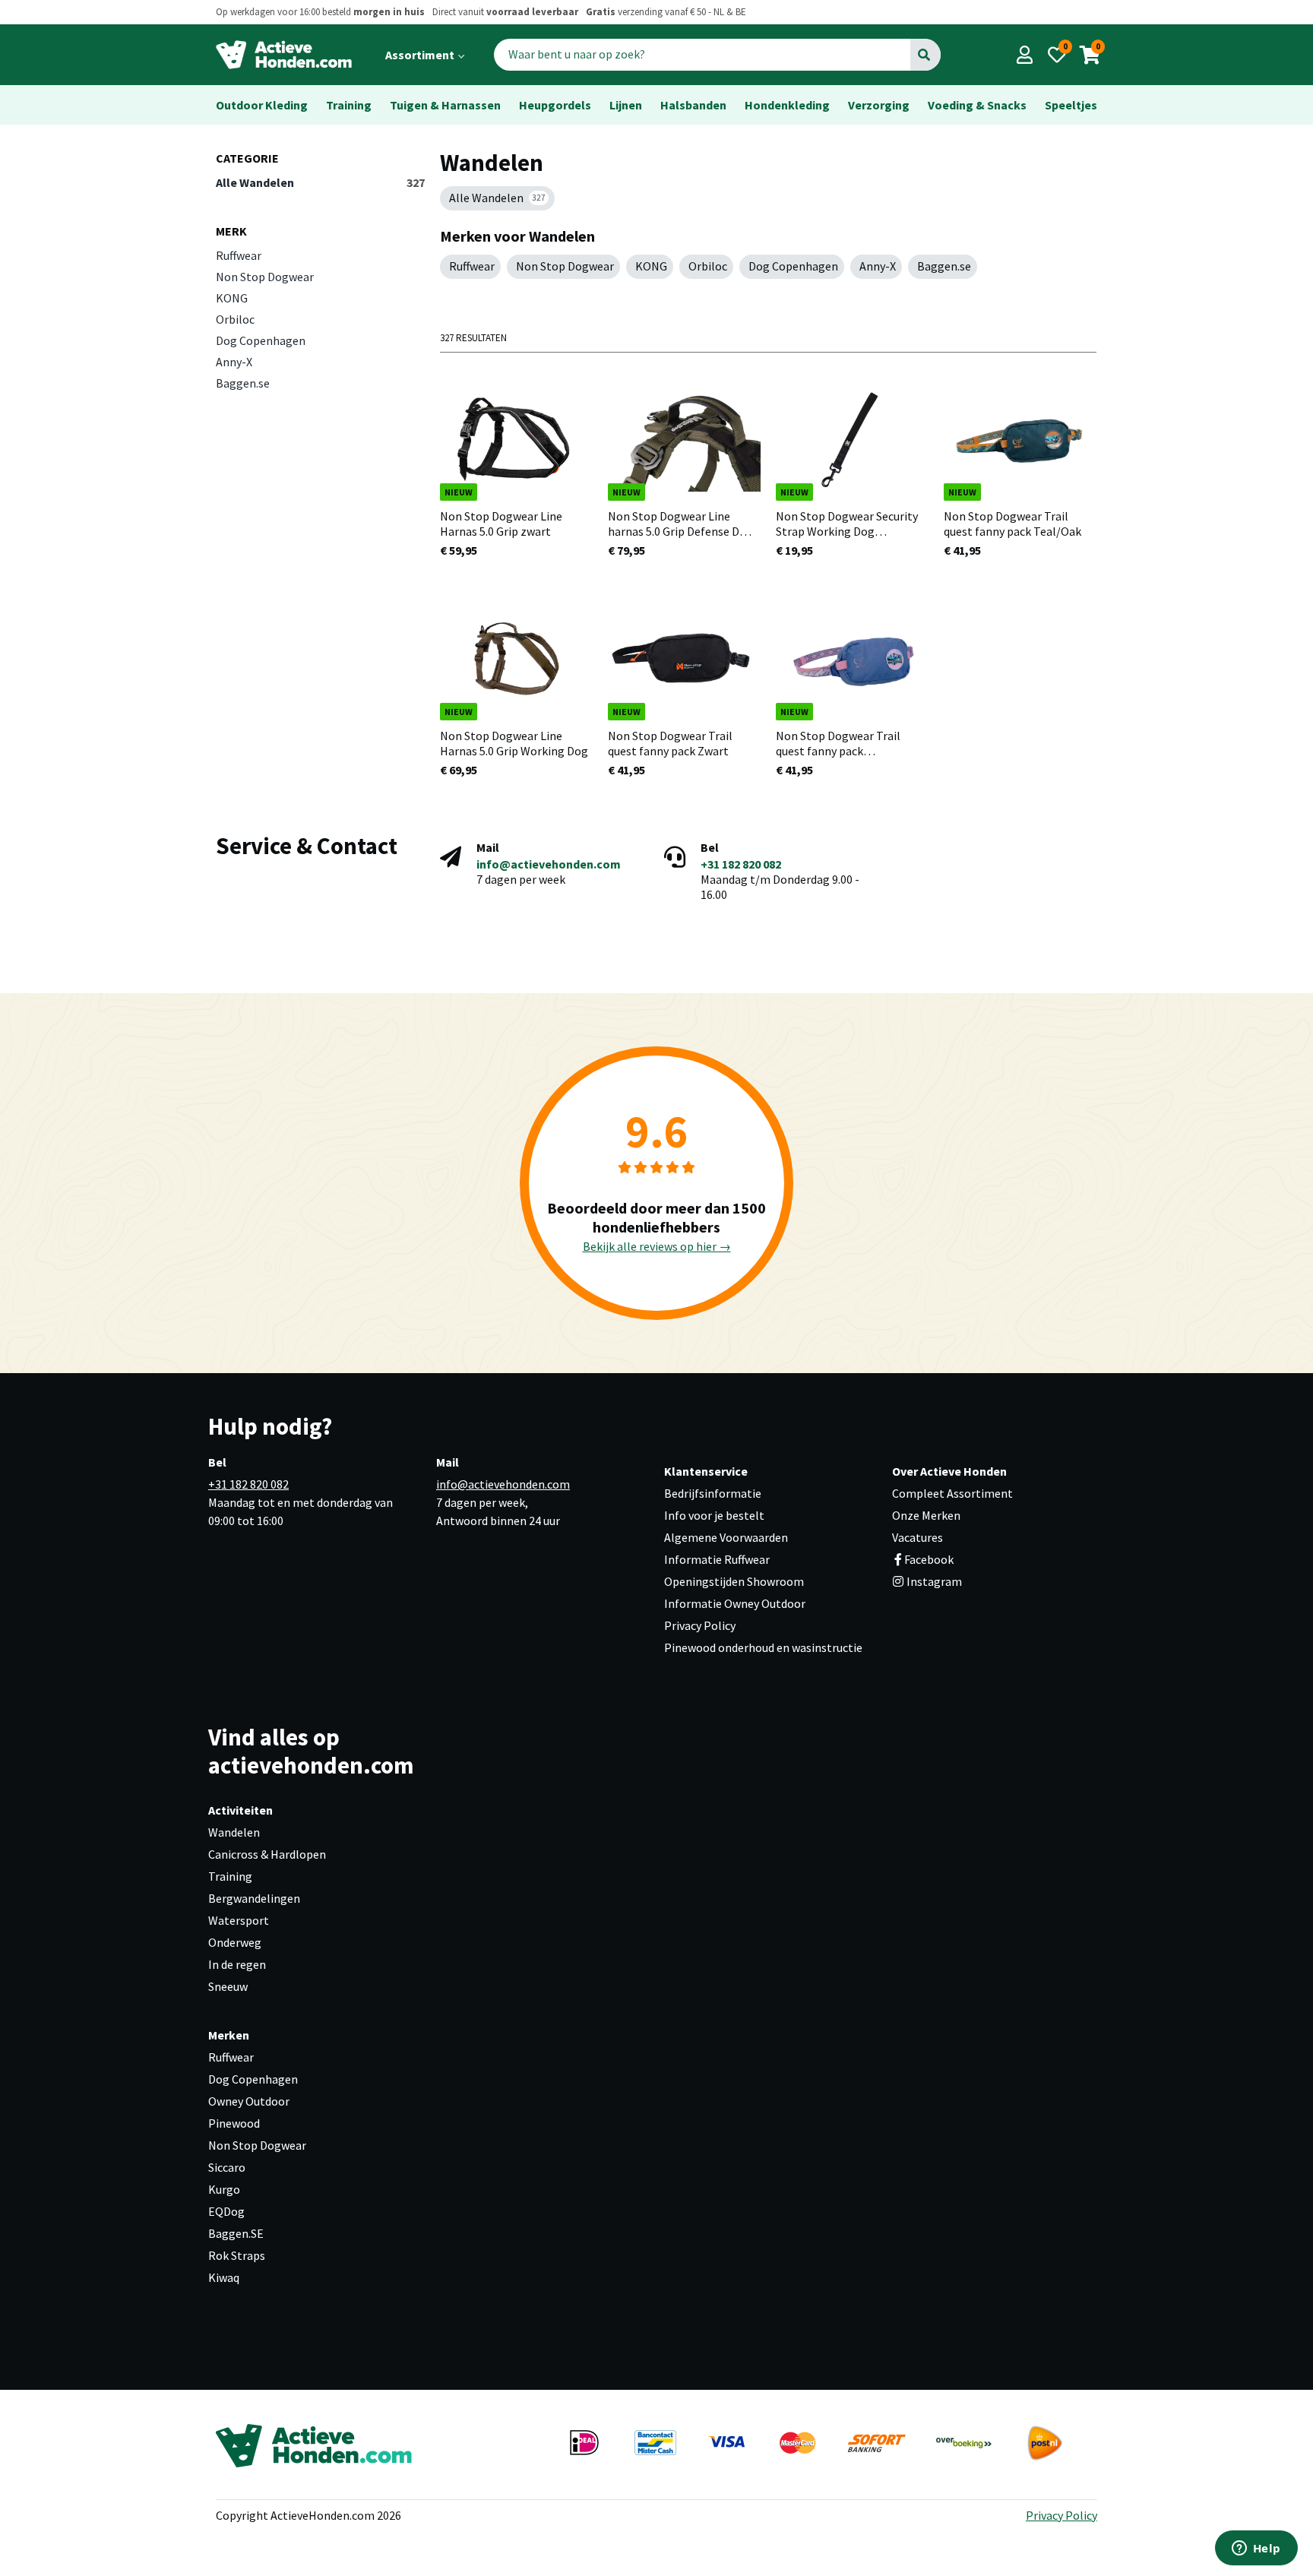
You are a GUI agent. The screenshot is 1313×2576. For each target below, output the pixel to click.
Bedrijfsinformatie (713, 1493)
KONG (232, 298)
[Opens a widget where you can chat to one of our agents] (1256, 2549)
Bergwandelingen (254, 1898)
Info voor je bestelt (714, 1515)
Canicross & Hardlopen (267, 1854)
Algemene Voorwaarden (726, 1537)
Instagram (933, 1581)
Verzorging (879, 105)
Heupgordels (555, 105)
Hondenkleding (787, 105)
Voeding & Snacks (977, 105)
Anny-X (234, 362)
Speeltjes (1071, 105)
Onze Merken (926, 1515)
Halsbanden (693, 105)
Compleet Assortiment (952, 1493)
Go (924, 55)
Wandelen (234, 1832)
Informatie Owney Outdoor (735, 1603)
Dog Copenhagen (261, 340)
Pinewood (234, 2123)
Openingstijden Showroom (734, 1581)
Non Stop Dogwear (265, 277)
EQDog (226, 2211)
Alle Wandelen (320, 182)
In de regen (237, 1964)
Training (349, 105)
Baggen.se (243, 383)
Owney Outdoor (249, 2101)
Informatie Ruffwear (717, 1559)
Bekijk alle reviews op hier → (657, 1246)
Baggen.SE (236, 2233)
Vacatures (918, 1537)
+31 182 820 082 (741, 864)
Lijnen (626, 105)
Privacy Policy (700, 1625)
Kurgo (224, 2189)
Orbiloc (235, 319)
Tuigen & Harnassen (445, 105)
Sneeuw (228, 1986)
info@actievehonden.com (549, 864)
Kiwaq (224, 2277)
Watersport (239, 1920)
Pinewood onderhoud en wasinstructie (763, 1647)
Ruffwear (239, 255)
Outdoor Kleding (262, 105)
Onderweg (235, 1942)
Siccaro (227, 2167)
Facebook (929, 1559)
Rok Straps (237, 2255)
